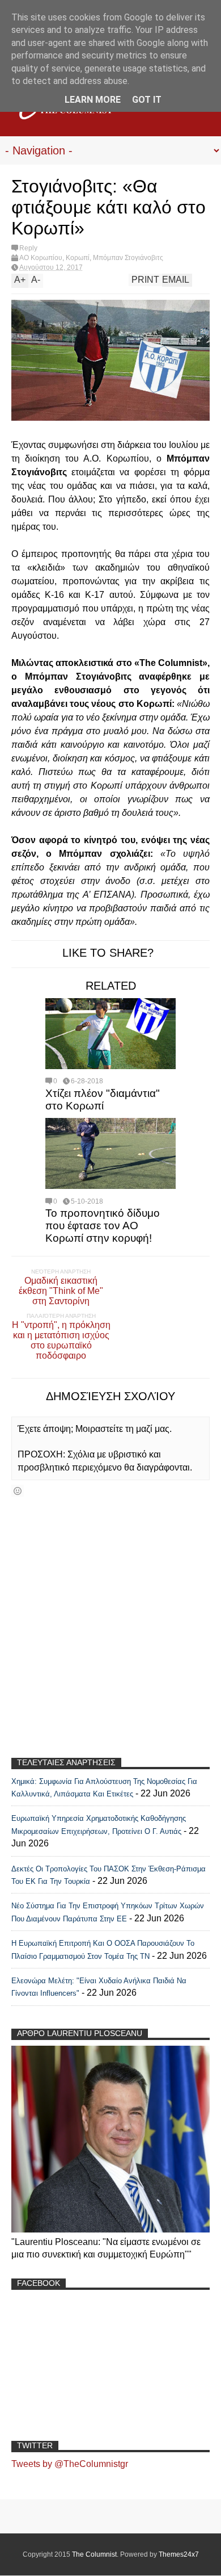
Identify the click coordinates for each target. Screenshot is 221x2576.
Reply (28, 248)
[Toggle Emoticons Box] (18, 1491)
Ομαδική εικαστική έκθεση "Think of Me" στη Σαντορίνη (61, 1291)
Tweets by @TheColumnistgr (70, 2464)
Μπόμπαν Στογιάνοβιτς (128, 258)
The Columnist (94, 2554)
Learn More (93, 100)
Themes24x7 (179, 2554)
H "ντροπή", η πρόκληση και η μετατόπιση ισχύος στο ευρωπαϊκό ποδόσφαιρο (61, 1340)
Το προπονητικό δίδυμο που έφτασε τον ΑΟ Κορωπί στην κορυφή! (103, 1226)
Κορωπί (78, 258)
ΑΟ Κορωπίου (41, 258)
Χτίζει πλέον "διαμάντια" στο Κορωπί (103, 1099)
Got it (147, 100)
